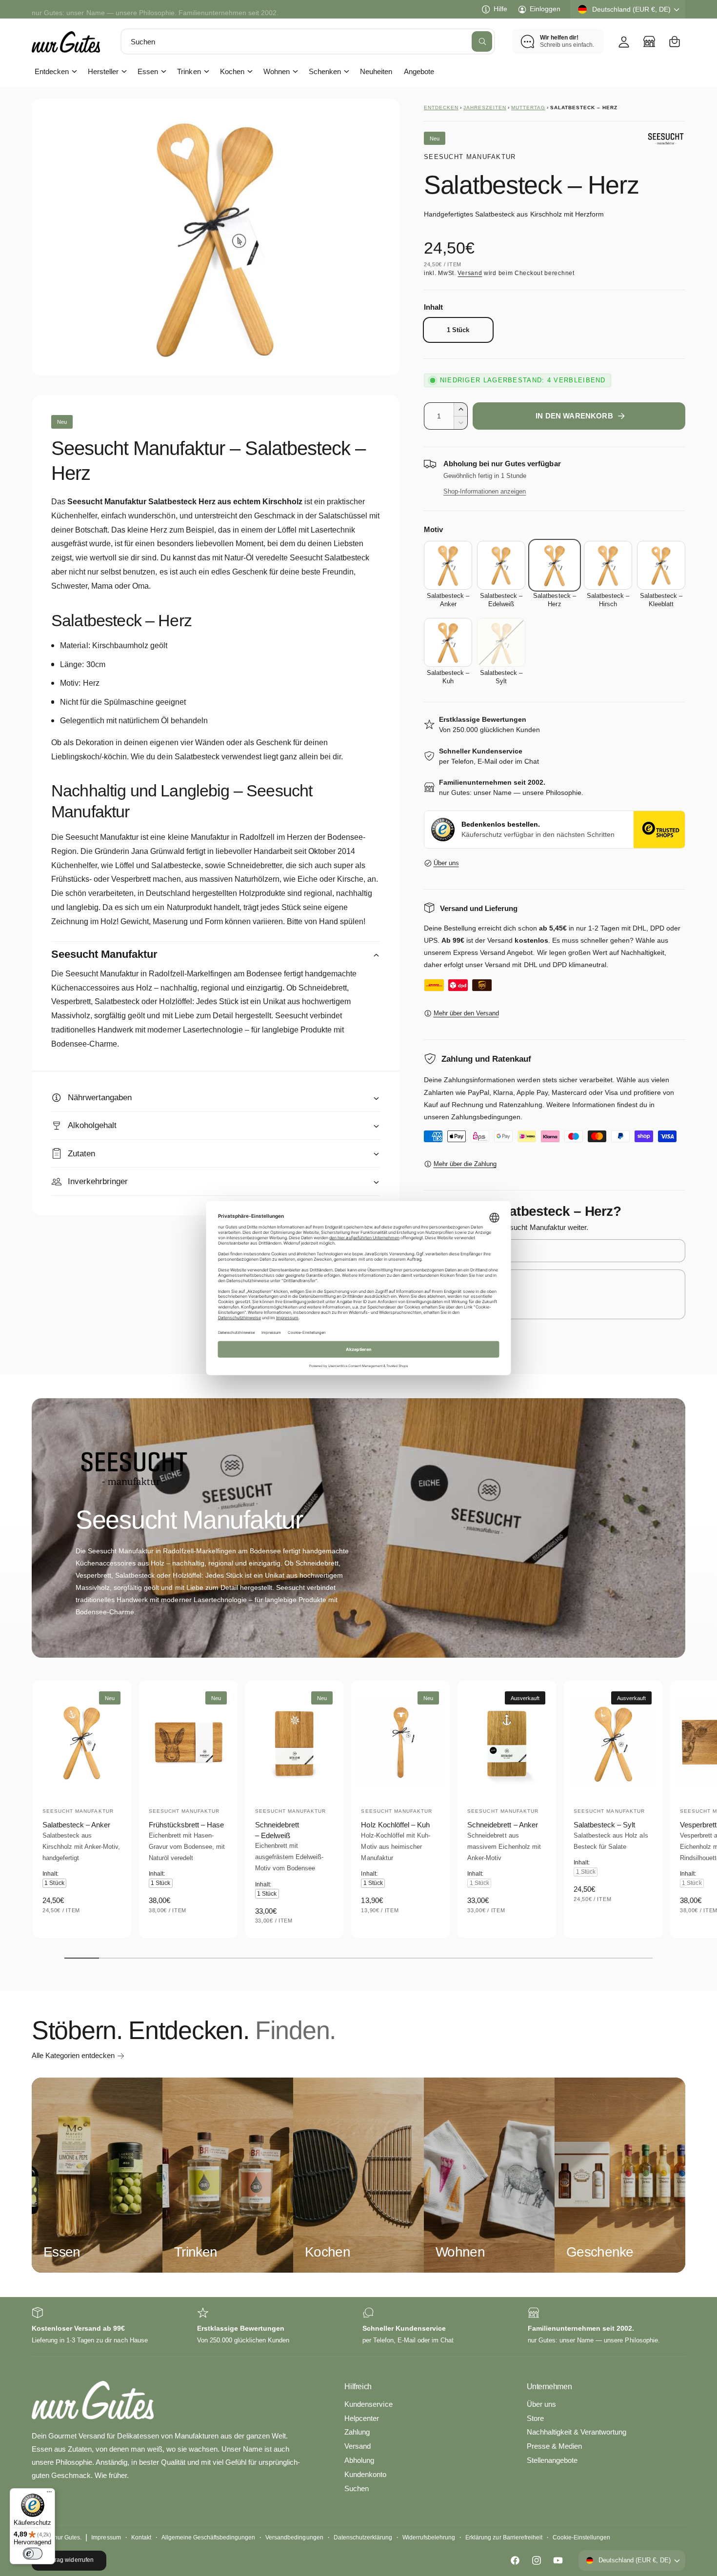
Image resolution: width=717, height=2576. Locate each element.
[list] (358, 2327)
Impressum (106, 2537)
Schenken (325, 71)
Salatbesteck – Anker (76, 1825)
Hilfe (500, 9)
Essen (148, 71)
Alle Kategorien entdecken (73, 2055)
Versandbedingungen (294, 2537)
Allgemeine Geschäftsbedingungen (209, 2537)
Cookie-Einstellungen (581, 2537)
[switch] (33, 2554)
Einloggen (545, 9)
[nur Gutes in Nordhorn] (649, 41)
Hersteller (103, 71)
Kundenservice (368, 2404)
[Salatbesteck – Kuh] (448, 642)
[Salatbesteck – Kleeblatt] (661, 565)
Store (535, 2418)
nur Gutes (67, 2537)
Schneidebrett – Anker (502, 1825)
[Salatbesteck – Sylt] (501, 642)
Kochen (232, 71)
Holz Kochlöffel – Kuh (395, 1825)
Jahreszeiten (485, 108)
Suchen (357, 2488)
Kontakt (141, 2537)
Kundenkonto (365, 2474)
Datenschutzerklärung (363, 2537)
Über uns (446, 863)
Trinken (189, 71)
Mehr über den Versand (466, 1013)
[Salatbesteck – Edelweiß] (501, 565)
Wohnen (277, 71)
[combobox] (308, 41)
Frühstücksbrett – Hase (186, 1825)
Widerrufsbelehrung (429, 2537)
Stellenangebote (552, 2460)
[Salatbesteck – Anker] (448, 565)
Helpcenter (362, 2418)
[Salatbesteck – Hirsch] (608, 565)
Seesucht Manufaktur (470, 157)
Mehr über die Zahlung (465, 1164)
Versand (470, 273)
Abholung (359, 2460)
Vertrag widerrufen (69, 2560)
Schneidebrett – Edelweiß (277, 1830)
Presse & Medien (554, 2446)
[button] (675, 41)
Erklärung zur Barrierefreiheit (504, 2537)
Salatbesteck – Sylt (604, 1825)
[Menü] (49, 2494)
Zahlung (357, 2432)
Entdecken (52, 71)
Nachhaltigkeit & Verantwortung (577, 2432)
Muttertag (528, 108)
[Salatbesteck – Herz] (554, 565)
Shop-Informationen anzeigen (485, 491)
